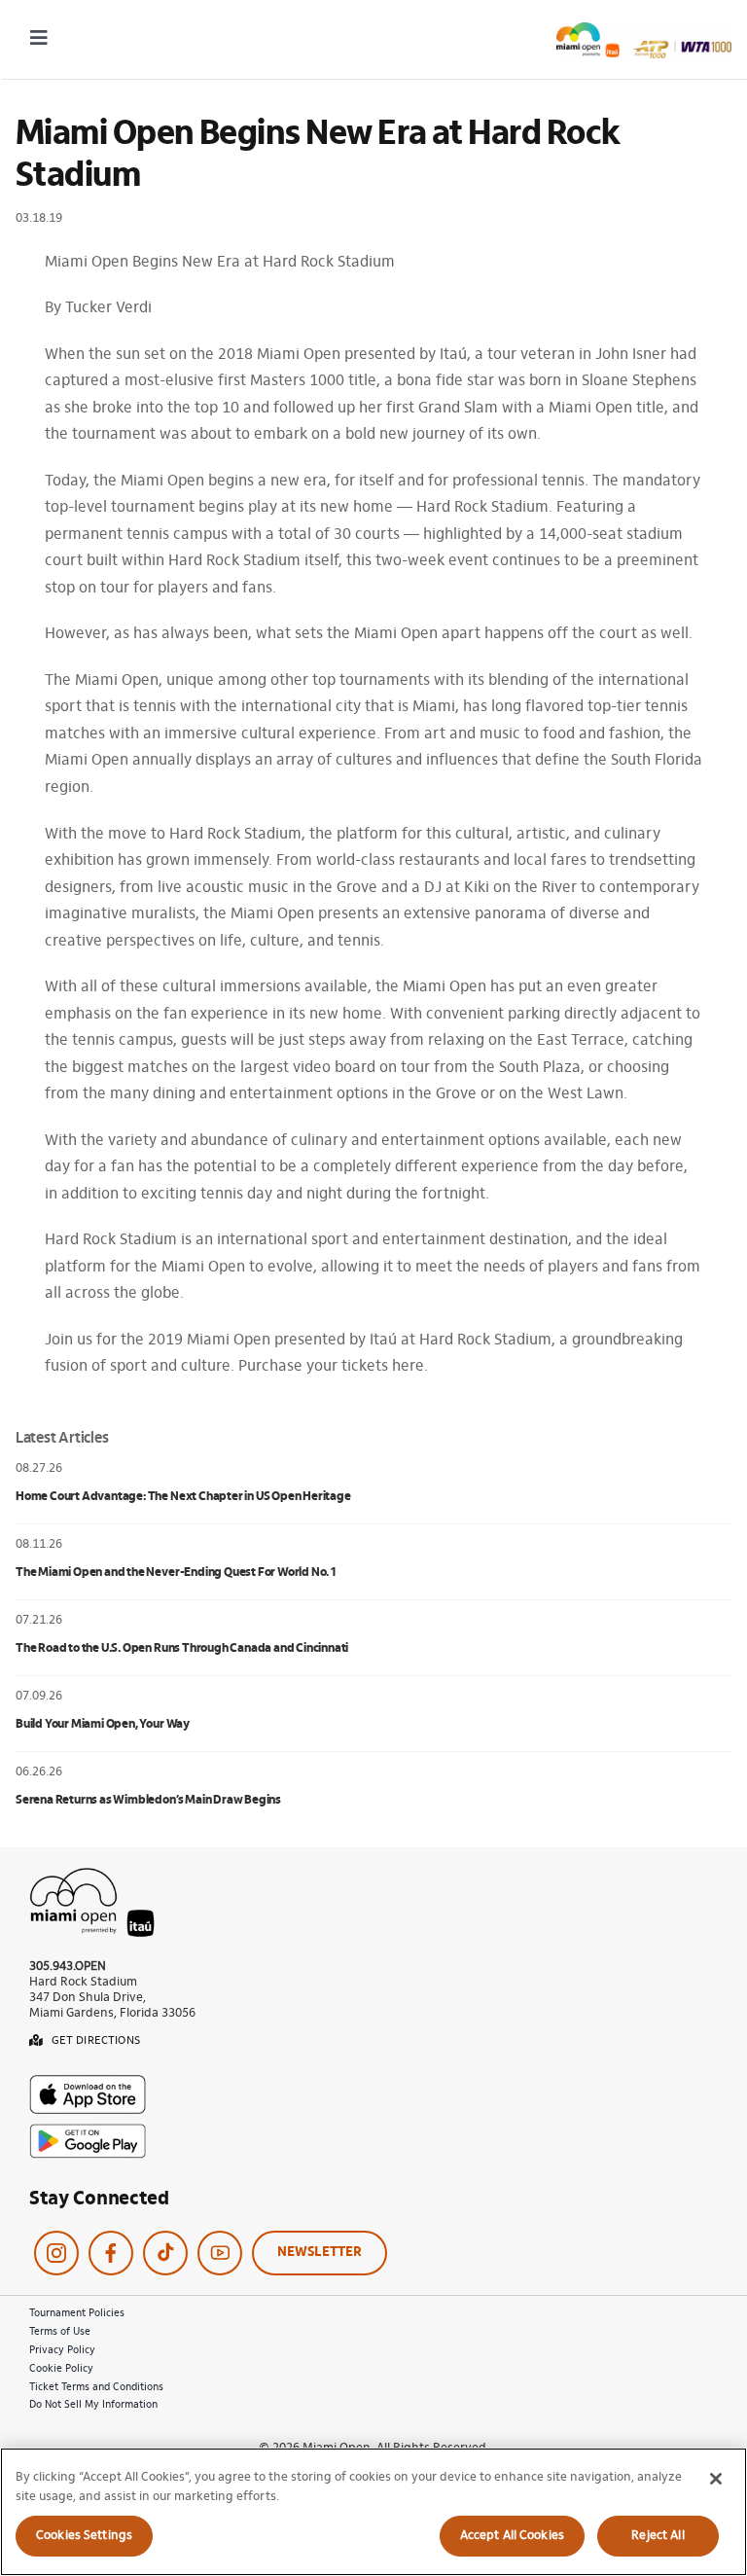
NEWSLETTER (320, 2253)
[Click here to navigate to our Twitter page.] (165, 2253)
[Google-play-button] (88, 2131)
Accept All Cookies (512, 2536)
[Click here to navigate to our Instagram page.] (56, 2253)
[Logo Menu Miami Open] (644, 30)
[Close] (716, 2479)
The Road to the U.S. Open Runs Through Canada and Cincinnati (182, 1648)
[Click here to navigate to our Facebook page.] (111, 2253)
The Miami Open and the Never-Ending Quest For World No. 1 (176, 1573)
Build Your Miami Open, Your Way (103, 1724)
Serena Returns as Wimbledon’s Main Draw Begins (148, 1800)
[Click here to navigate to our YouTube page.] (220, 2253)
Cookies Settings (84, 2536)
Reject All (658, 2536)
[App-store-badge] (88, 2083)
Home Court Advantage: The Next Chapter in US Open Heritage (183, 1497)
